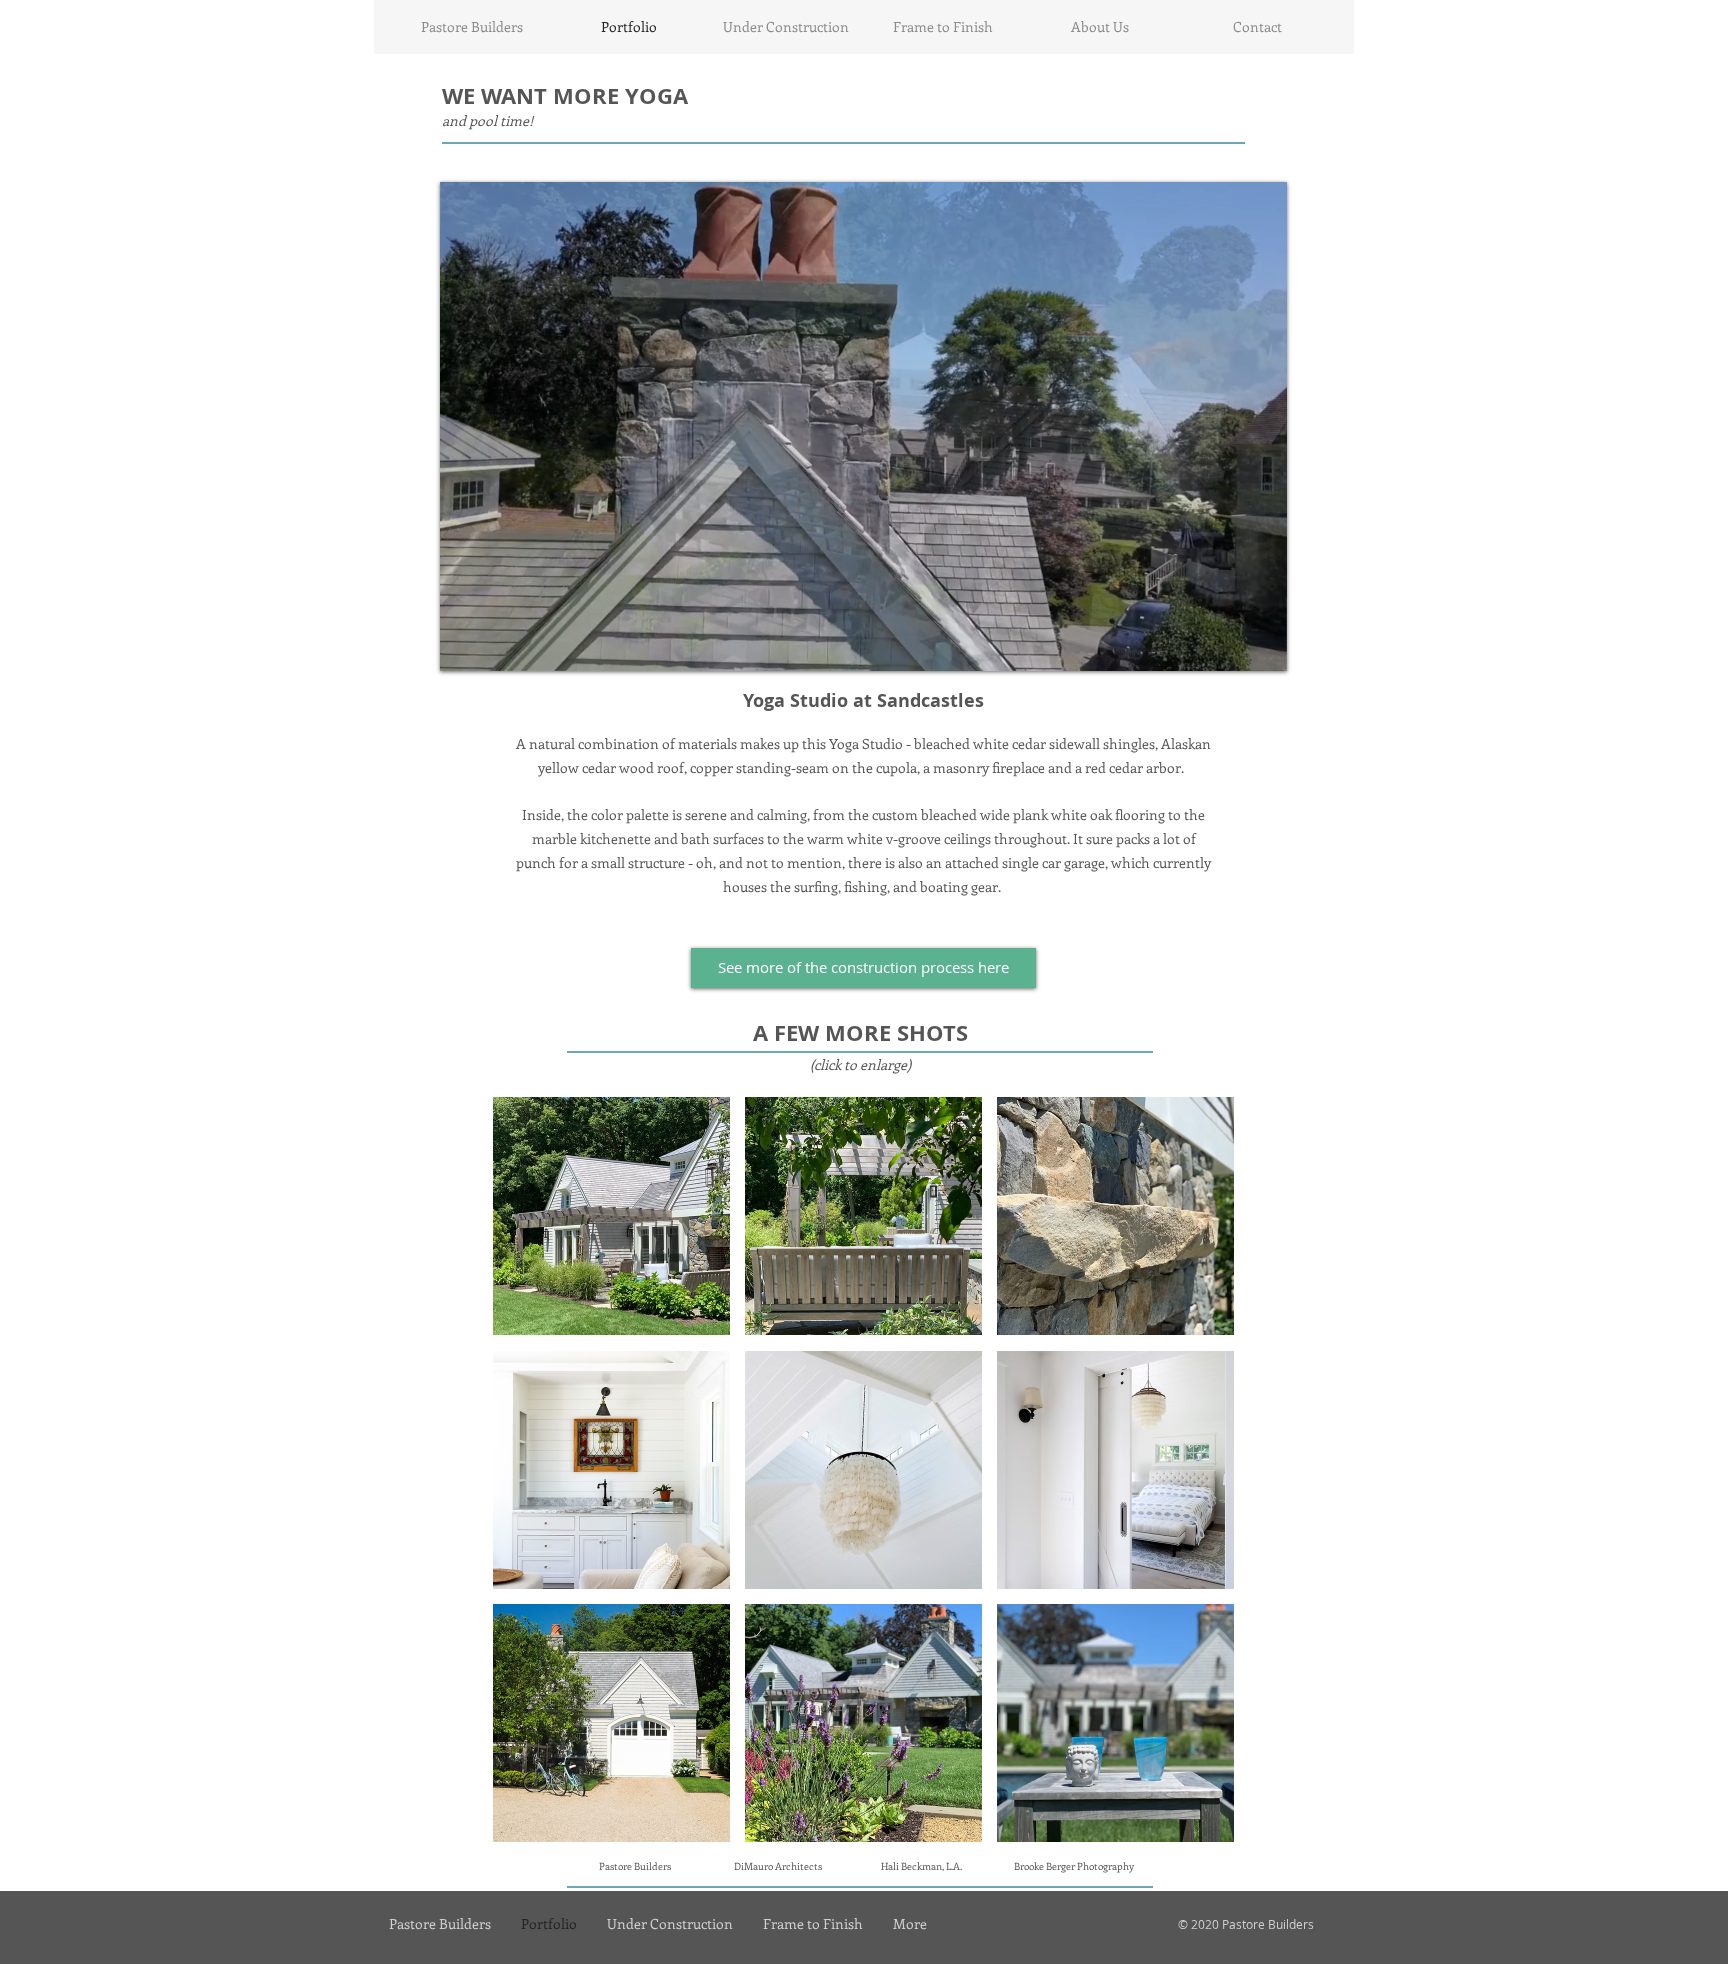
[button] (611, 1216)
